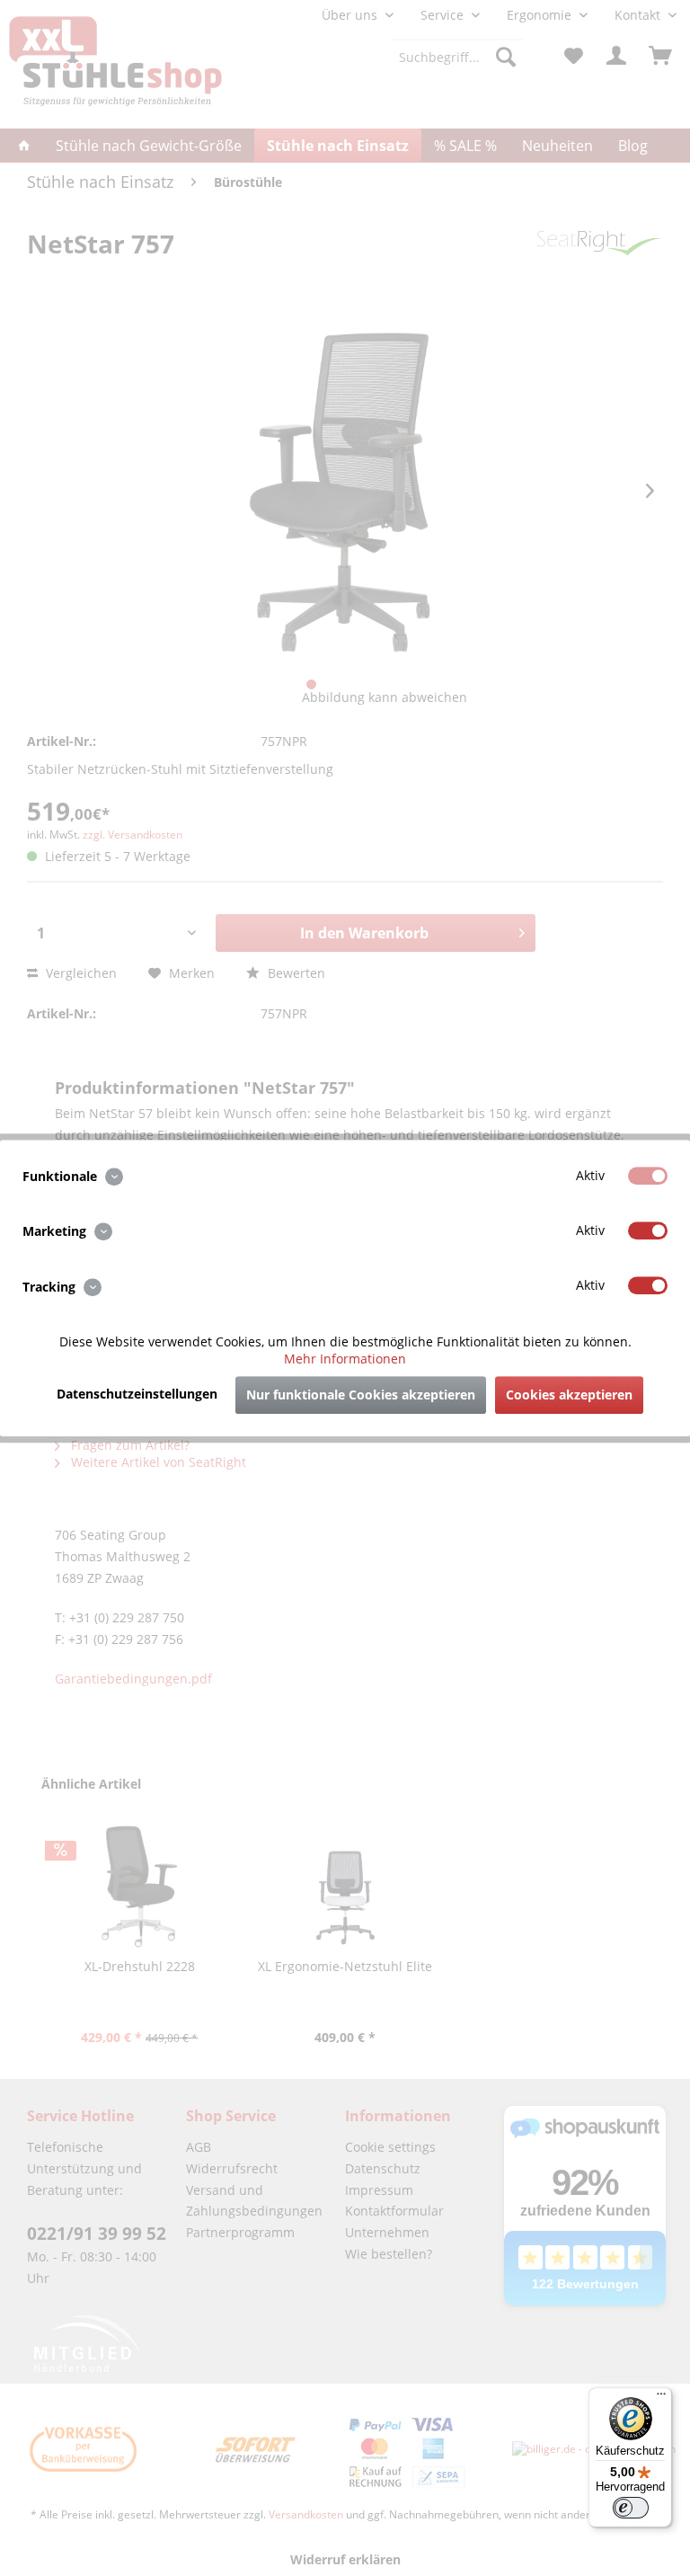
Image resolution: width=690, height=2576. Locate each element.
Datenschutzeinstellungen (137, 1394)
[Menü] (661, 2398)
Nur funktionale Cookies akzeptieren (361, 1395)
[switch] (631, 2508)
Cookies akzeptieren (569, 1395)
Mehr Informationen (345, 1359)
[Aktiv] (648, 1176)
